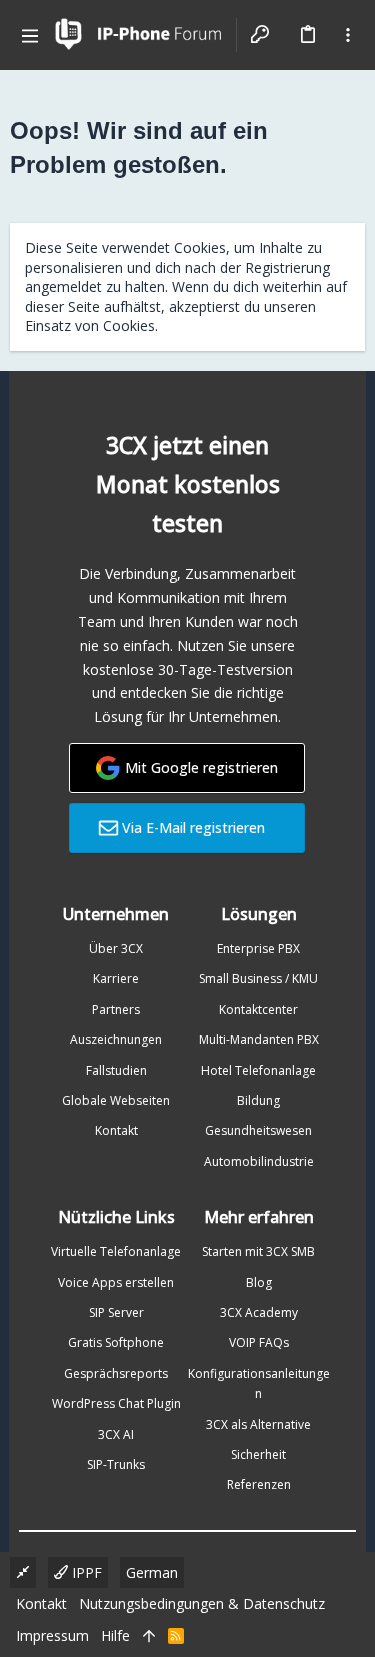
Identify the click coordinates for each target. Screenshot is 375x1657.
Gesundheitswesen (258, 1130)
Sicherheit (258, 1454)
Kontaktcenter (258, 1009)
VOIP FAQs (259, 1342)
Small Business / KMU (258, 978)
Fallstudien (116, 1070)
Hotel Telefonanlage (258, 1070)
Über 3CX (116, 948)
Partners (116, 1009)
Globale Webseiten (116, 1100)
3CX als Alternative (258, 1424)
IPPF (85, 1572)
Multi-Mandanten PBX (259, 1039)
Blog (259, 1282)
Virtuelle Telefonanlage (116, 1251)
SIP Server (116, 1312)
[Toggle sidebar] (348, 35)
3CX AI (116, 1434)
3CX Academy (259, 1312)
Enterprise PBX (258, 948)
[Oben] (149, 1636)
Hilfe (115, 1635)
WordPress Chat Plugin (116, 1403)
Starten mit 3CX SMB (258, 1251)
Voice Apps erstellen (116, 1282)
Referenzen (259, 1484)
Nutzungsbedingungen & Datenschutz (202, 1603)
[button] (30, 35)
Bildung (258, 1100)
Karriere (116, 978)
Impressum (52, 1635)
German (152, 1572)
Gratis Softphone (116, 1342)
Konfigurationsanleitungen (259, 1383)
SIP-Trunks (116, 1464)
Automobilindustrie (259, 1161)
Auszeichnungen (116, 1039)
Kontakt (116, 1130)
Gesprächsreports (116, 1373)
